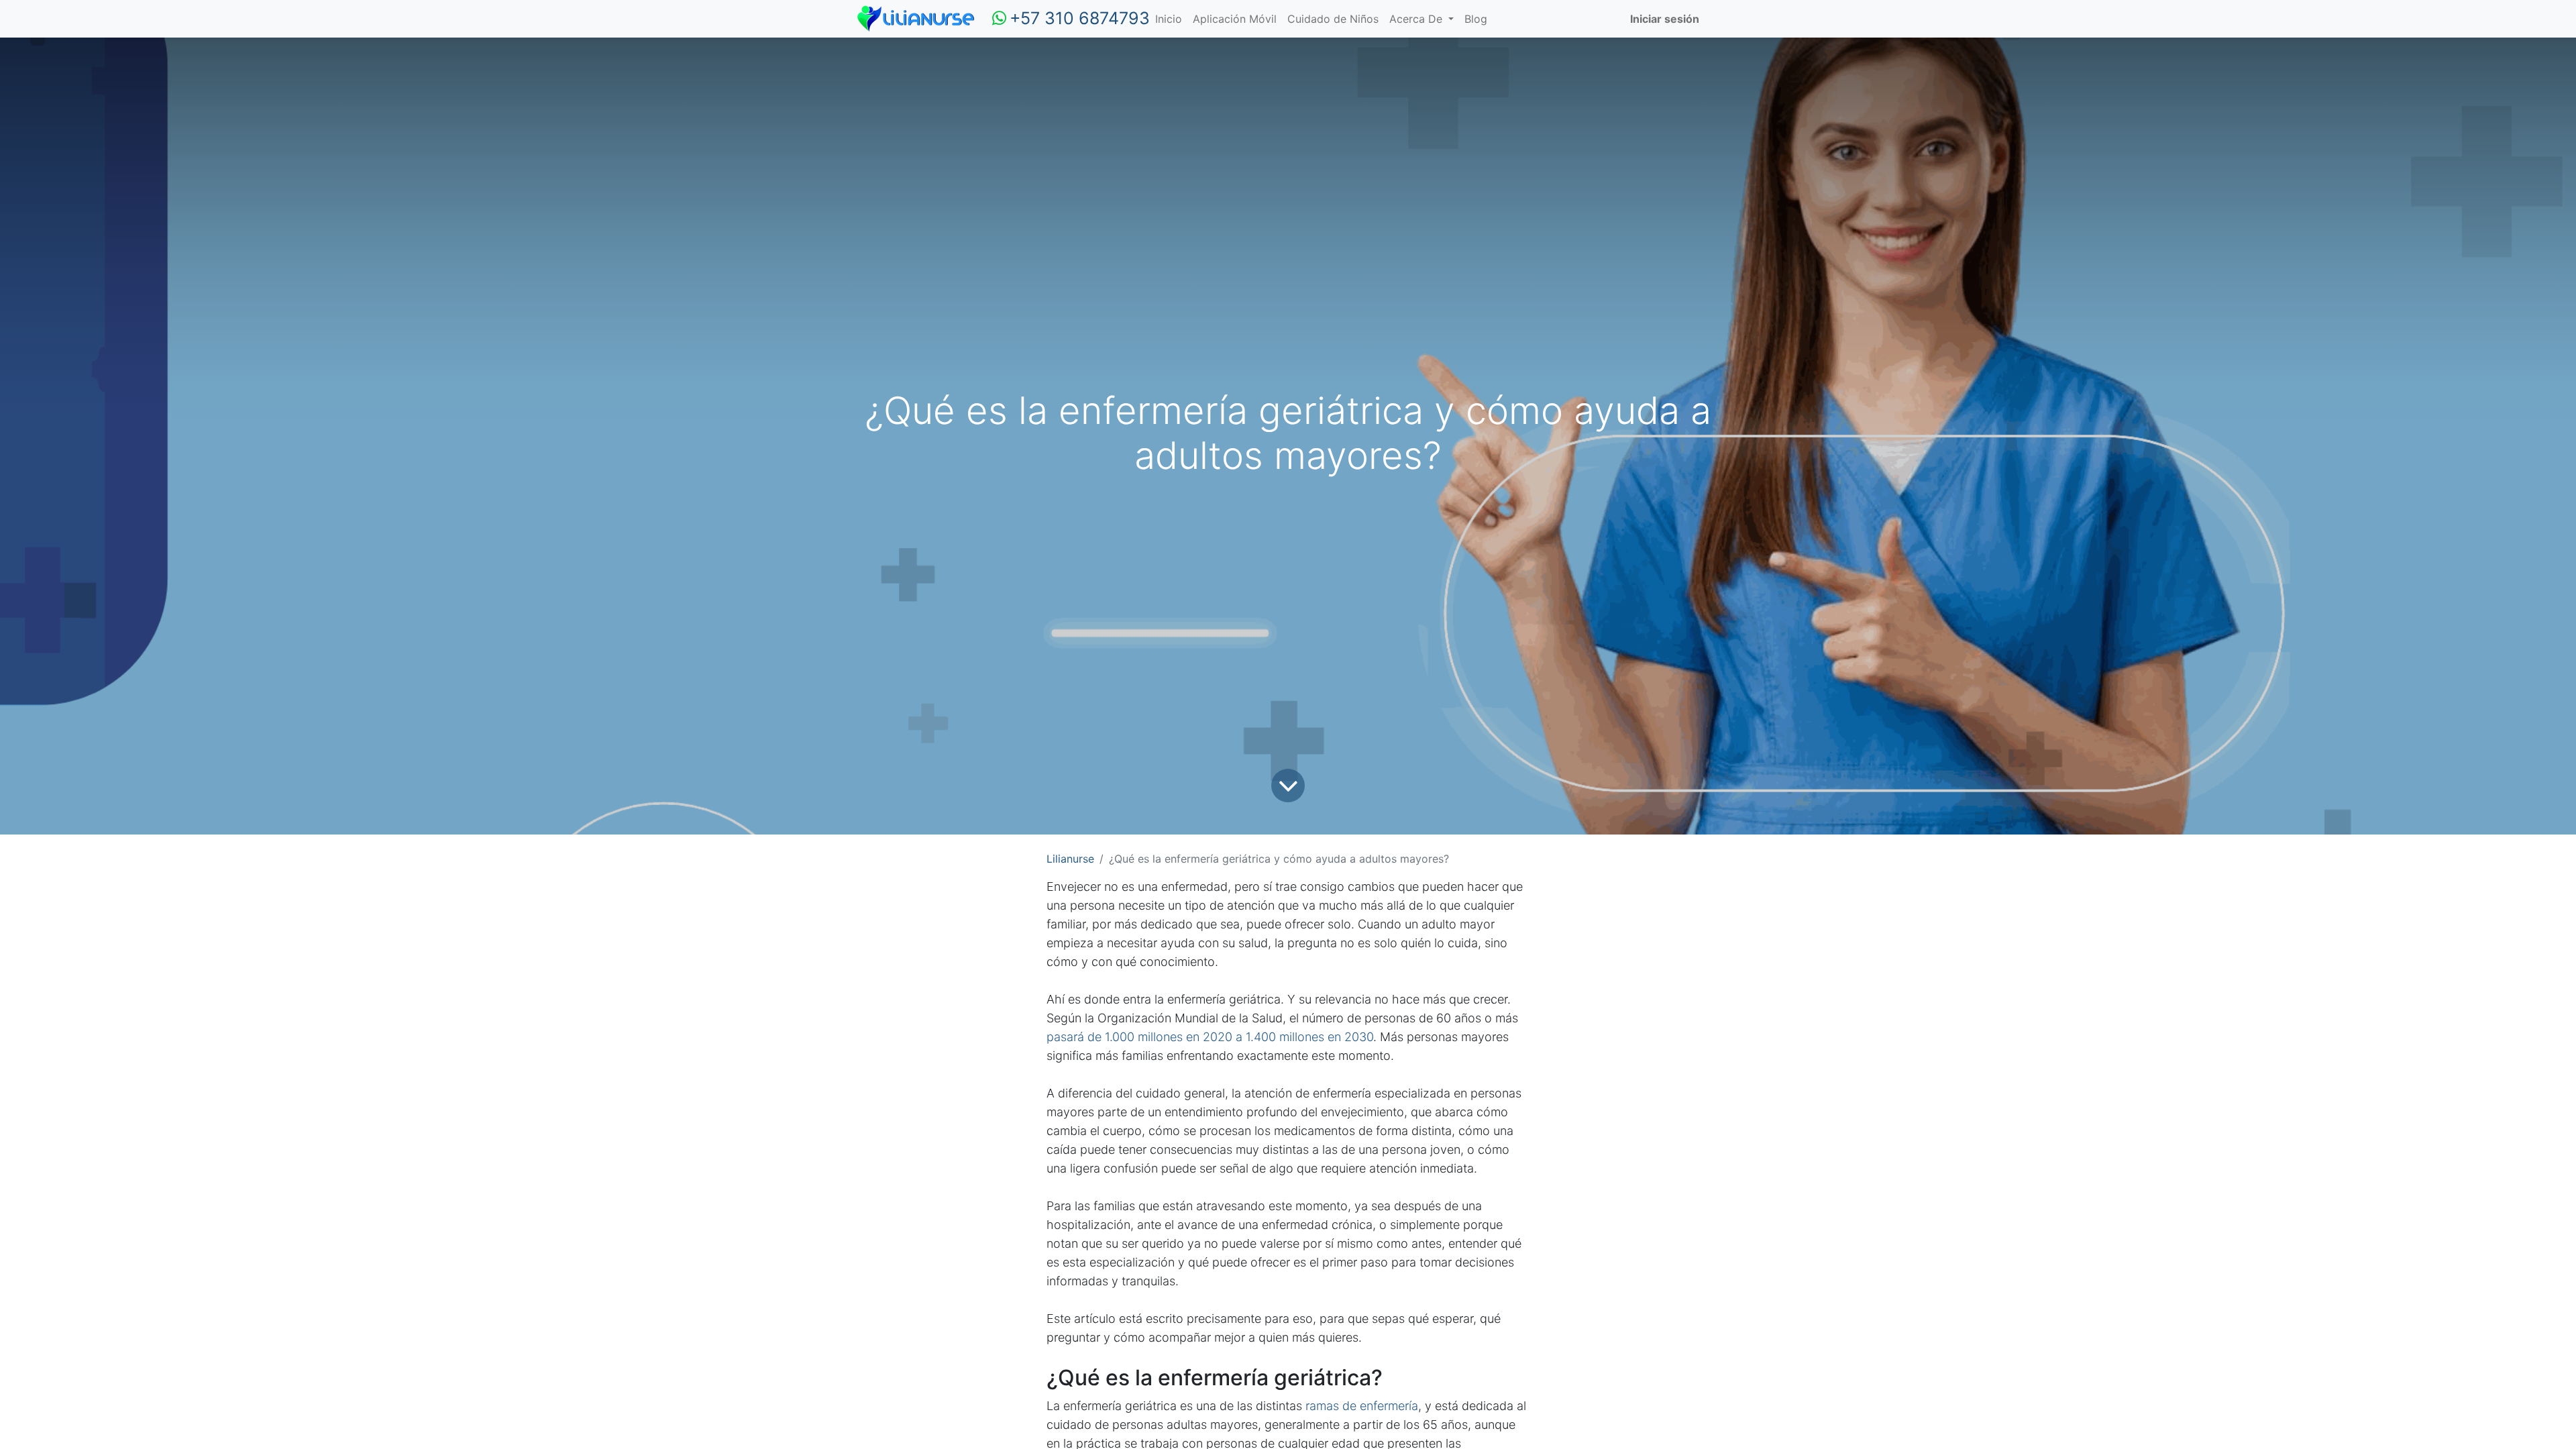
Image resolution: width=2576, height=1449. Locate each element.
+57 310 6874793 (1080, 18)
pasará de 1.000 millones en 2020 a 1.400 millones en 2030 (1210, 1037)
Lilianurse (1070, 859)
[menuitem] (1169, 19)
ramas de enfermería (1362, 1406)
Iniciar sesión (1665, 19)
